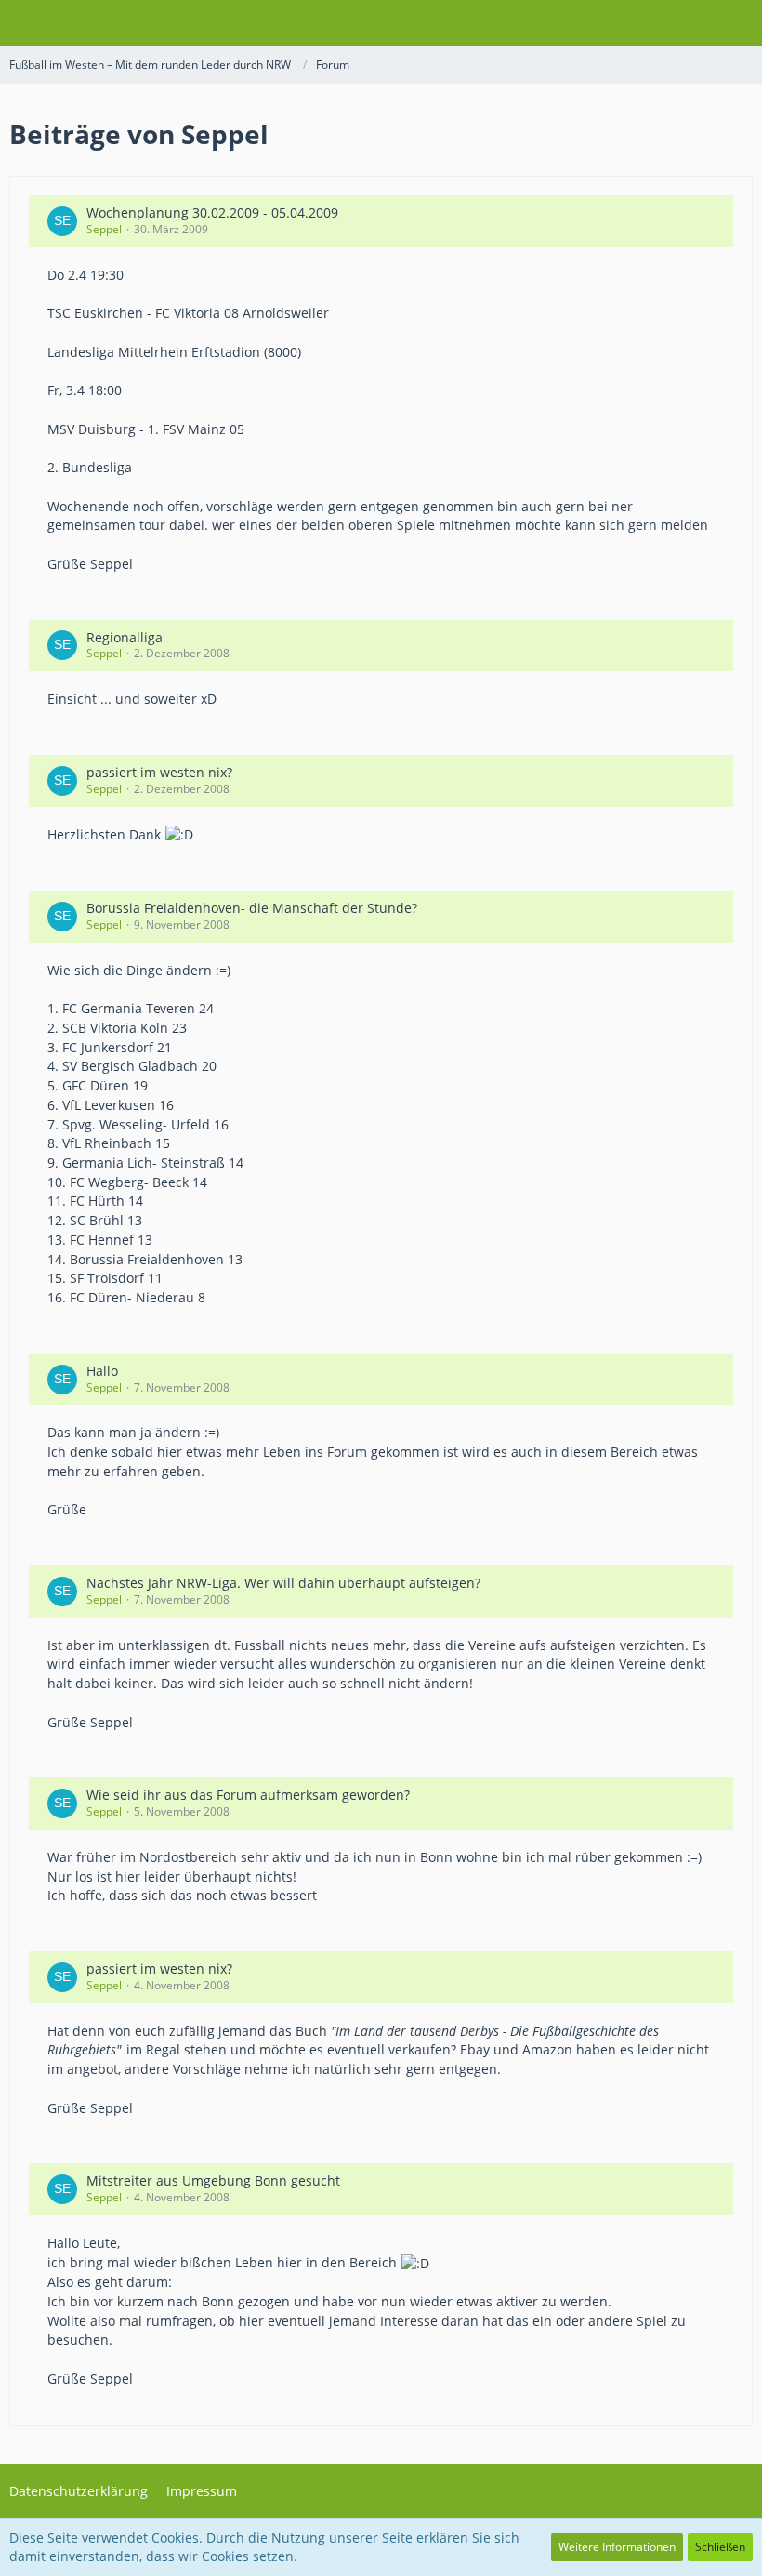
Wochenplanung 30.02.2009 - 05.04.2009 (212, 212)
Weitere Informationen (617, 2547)
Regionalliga (125, 637)
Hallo (102, 1371)
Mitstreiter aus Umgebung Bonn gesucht (213, 2180)
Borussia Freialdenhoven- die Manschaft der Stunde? (252, 908)
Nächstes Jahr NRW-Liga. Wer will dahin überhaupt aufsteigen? (283, 1583)
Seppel (104, 229)
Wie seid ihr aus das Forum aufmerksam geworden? (248, 1795)
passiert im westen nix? (159, 772)
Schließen (720, 2547)
